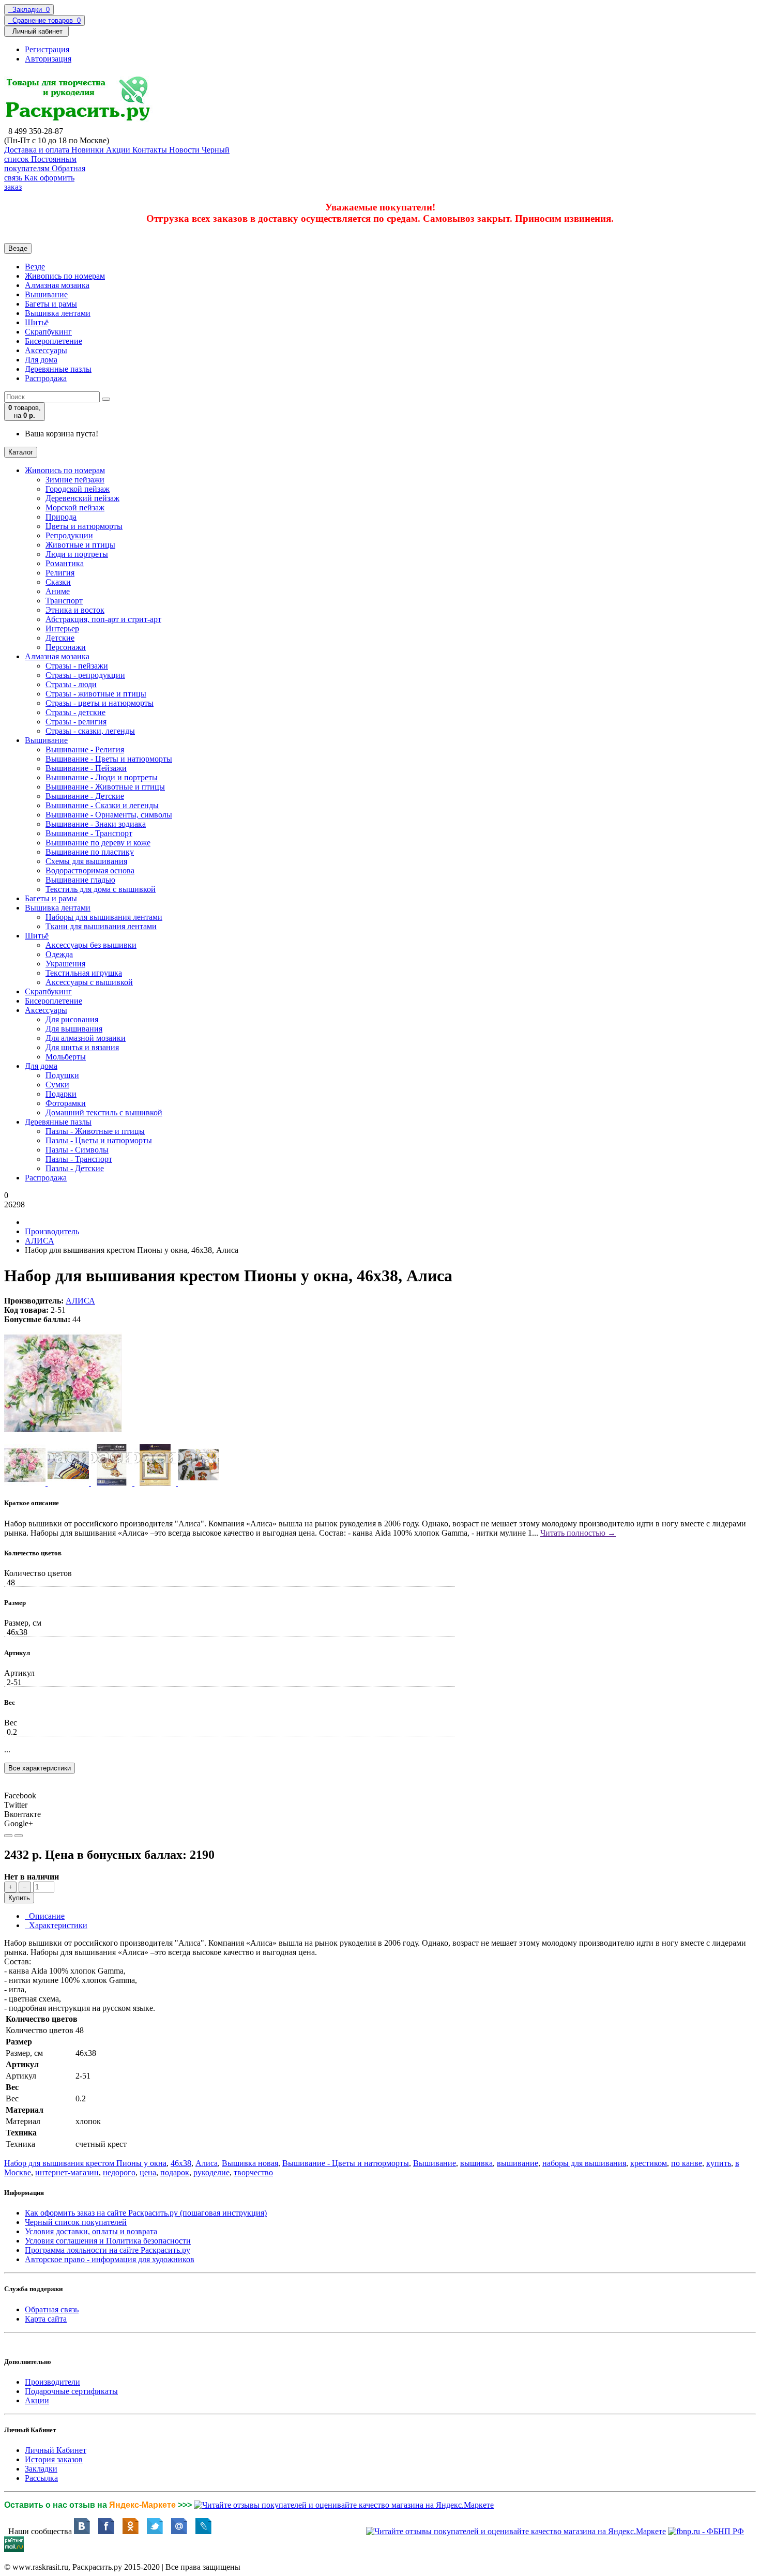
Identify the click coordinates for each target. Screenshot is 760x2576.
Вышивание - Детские (85, 796)
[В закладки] (8, 1836)
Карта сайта (46, 2319)
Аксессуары (46, 350)
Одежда (59, 954)
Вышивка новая (250, 2163)
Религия (60, 573)
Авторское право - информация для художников (110, 2259)
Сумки (57, 1085)
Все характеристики (40, 1768)
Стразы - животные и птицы (96, 694)
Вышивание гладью (80, 880)
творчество (253, 2172)
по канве (687, 2163)
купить (719, 2163)
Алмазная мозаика (57, 285)
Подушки (62, 1075)
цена (148, 2172)
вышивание (518, 2163)
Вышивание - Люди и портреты (102, 777)
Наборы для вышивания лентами (104, 917)
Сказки (58, 582)
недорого (119, 2172)
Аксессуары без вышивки (91, 945)
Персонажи (66, 647)
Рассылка (41, 2478)
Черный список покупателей (76, 2222)
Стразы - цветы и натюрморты (100, 703)
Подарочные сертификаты (71, 2391)
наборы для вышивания (584, 2163)
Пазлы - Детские (75, 1168)
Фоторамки (66, 1103)
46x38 (181, 2163)
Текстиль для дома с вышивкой (101, 889)
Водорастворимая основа (90, 870)
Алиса (207, 2163)
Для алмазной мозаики (86, 1038)
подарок (175, 2172)
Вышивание (46, 294)
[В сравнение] (19, 1836)
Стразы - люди (71, 684)
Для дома (41, 360)
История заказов (54, 2459)
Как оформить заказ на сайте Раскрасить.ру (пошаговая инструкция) (146, 2213)
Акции (37, 2400)
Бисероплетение (54, 341)
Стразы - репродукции (85, 675)
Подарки (61, 1094)
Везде (35, 267)
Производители (52, 2382)
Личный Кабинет (56, 2450)
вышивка (476, 2163)
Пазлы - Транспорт (79, 1159)
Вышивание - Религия (85, 749)
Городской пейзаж (78, 489)
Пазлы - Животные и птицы (95, 1131)
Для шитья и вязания (82, 1047)
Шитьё (37, 322)
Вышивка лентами (58, 313)
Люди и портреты (77, 554)
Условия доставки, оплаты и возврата (91, 2231)
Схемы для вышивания (86, 861)
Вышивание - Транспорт (89, 833)
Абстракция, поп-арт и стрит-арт (103, 619)
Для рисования (72, 1019)
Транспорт (64, 601)
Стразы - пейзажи (77, 666)
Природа (61, 517)
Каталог (21, 452)
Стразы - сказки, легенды (90, 731)
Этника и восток (75, 610)
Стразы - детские (75, 712)
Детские (60, 638)
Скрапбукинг (48, 332)
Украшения (65, 964)
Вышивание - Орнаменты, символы (109, 815)
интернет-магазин (67, 2172)
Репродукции (69, 535)
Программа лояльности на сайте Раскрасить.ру (108, 2250)
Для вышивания (74, 1029)
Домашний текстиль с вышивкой (104, 1112)
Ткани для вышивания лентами (101, 926)
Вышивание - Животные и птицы (105, 787)
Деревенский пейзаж (82, 498)
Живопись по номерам (65, 276)
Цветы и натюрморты (84, 526)
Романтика (65, 563)
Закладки (41, 2469)
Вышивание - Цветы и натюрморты (109, 759)
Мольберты (66, 1057)
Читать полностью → (578, 1533)
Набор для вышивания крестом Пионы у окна (85, 2163)
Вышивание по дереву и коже (98, 843)
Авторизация (48, 59)
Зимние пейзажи (75, 480)
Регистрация (47, 49)
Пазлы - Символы (77, 1150)
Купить (19, 1898)
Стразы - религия (76, 722)
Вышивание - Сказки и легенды (102, 805)
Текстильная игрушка (84, 973)
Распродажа (46, 378)
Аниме (58, 591)
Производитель (52, 1231)
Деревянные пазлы (58, 369)
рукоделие (211, 2172)
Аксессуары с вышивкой (89, 982)
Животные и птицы (80, 545)
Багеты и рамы (51, 304)
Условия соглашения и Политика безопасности (108, 2241)
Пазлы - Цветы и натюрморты (99, 1140)
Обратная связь (52, 2309)
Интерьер (62, 628)
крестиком (649, 2163)
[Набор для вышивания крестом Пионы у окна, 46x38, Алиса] (63, 1439)
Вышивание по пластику (90, 852)
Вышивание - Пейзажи (86, 768)
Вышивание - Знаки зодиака (96, 824)
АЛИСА (40, 1241)
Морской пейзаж (75, 507)
